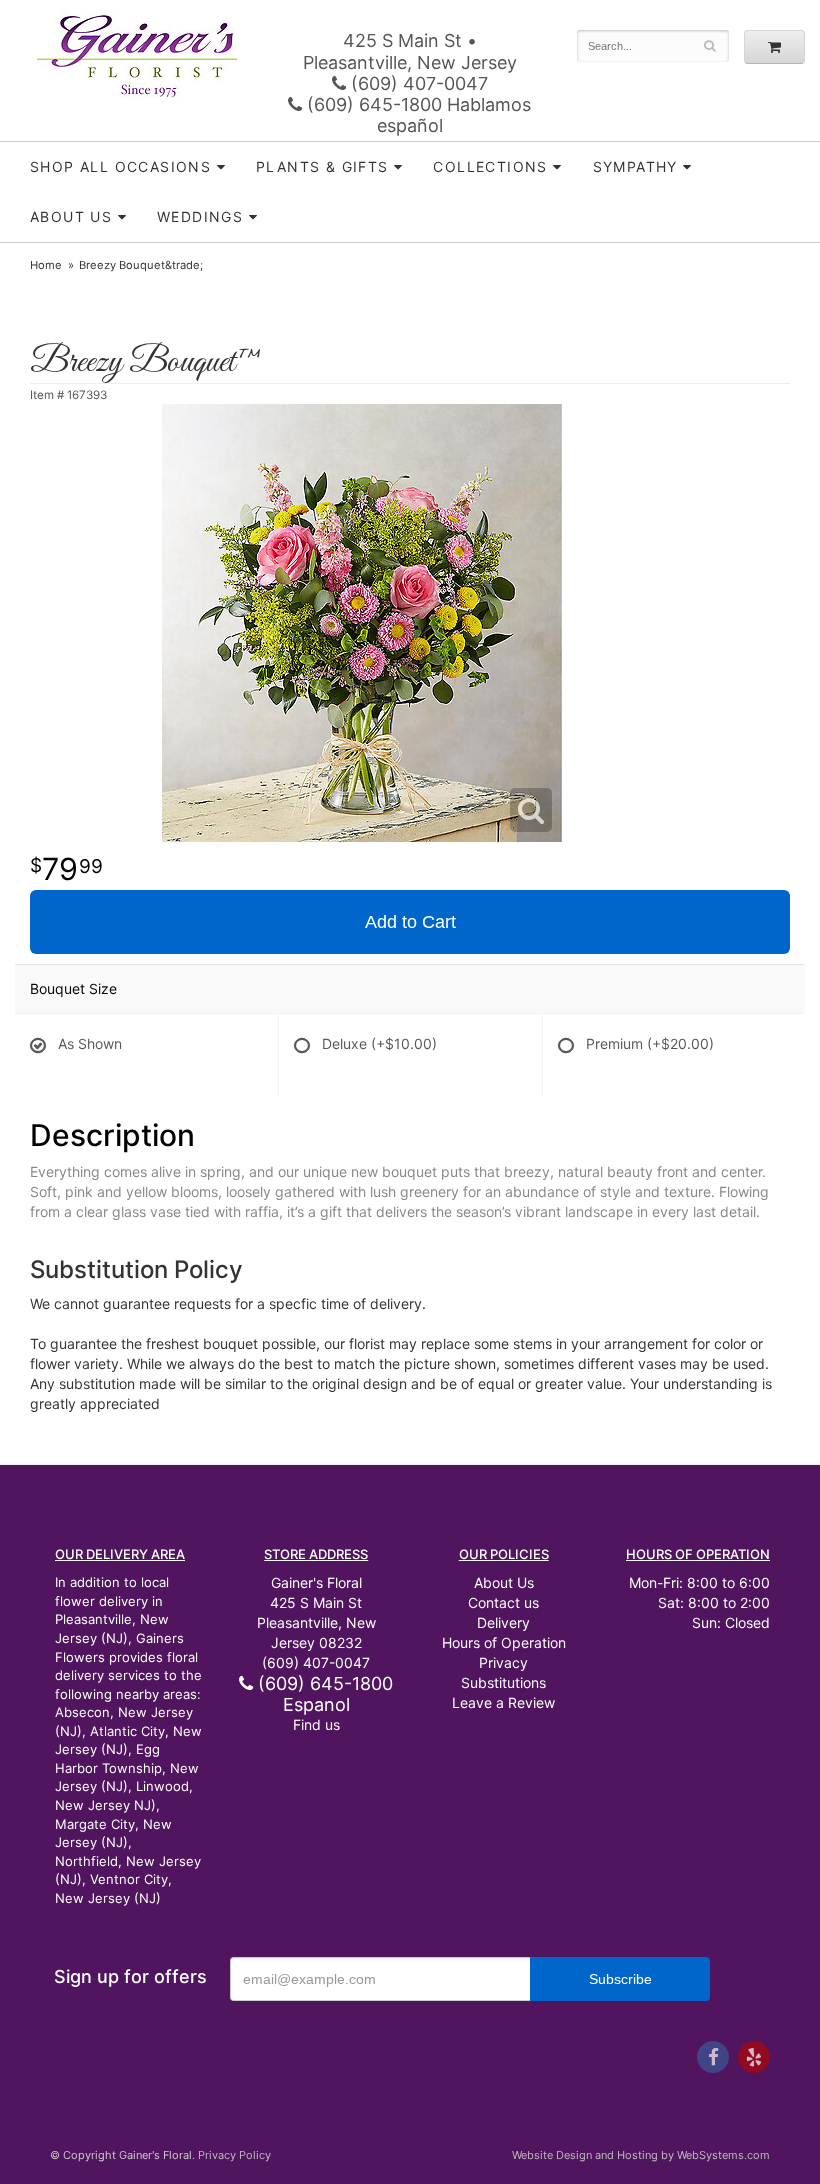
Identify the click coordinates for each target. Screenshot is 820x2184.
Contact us (503, 1602)
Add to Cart (410, 922)
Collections (490, 166)
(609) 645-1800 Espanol (323, 1694)
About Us (504, 1582)
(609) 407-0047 (417, 83)
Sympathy (635, 166)
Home (46, 265)
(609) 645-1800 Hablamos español (416, 115)
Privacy (503, 1662)
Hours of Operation (504, 1642)
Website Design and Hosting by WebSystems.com (641, 2155)
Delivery (503, 1622)
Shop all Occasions (120, 166)
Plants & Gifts (322, 166)
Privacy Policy (234, 2155)
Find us (316, 1724)
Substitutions (503, 1682)
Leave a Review (503, 1702)
